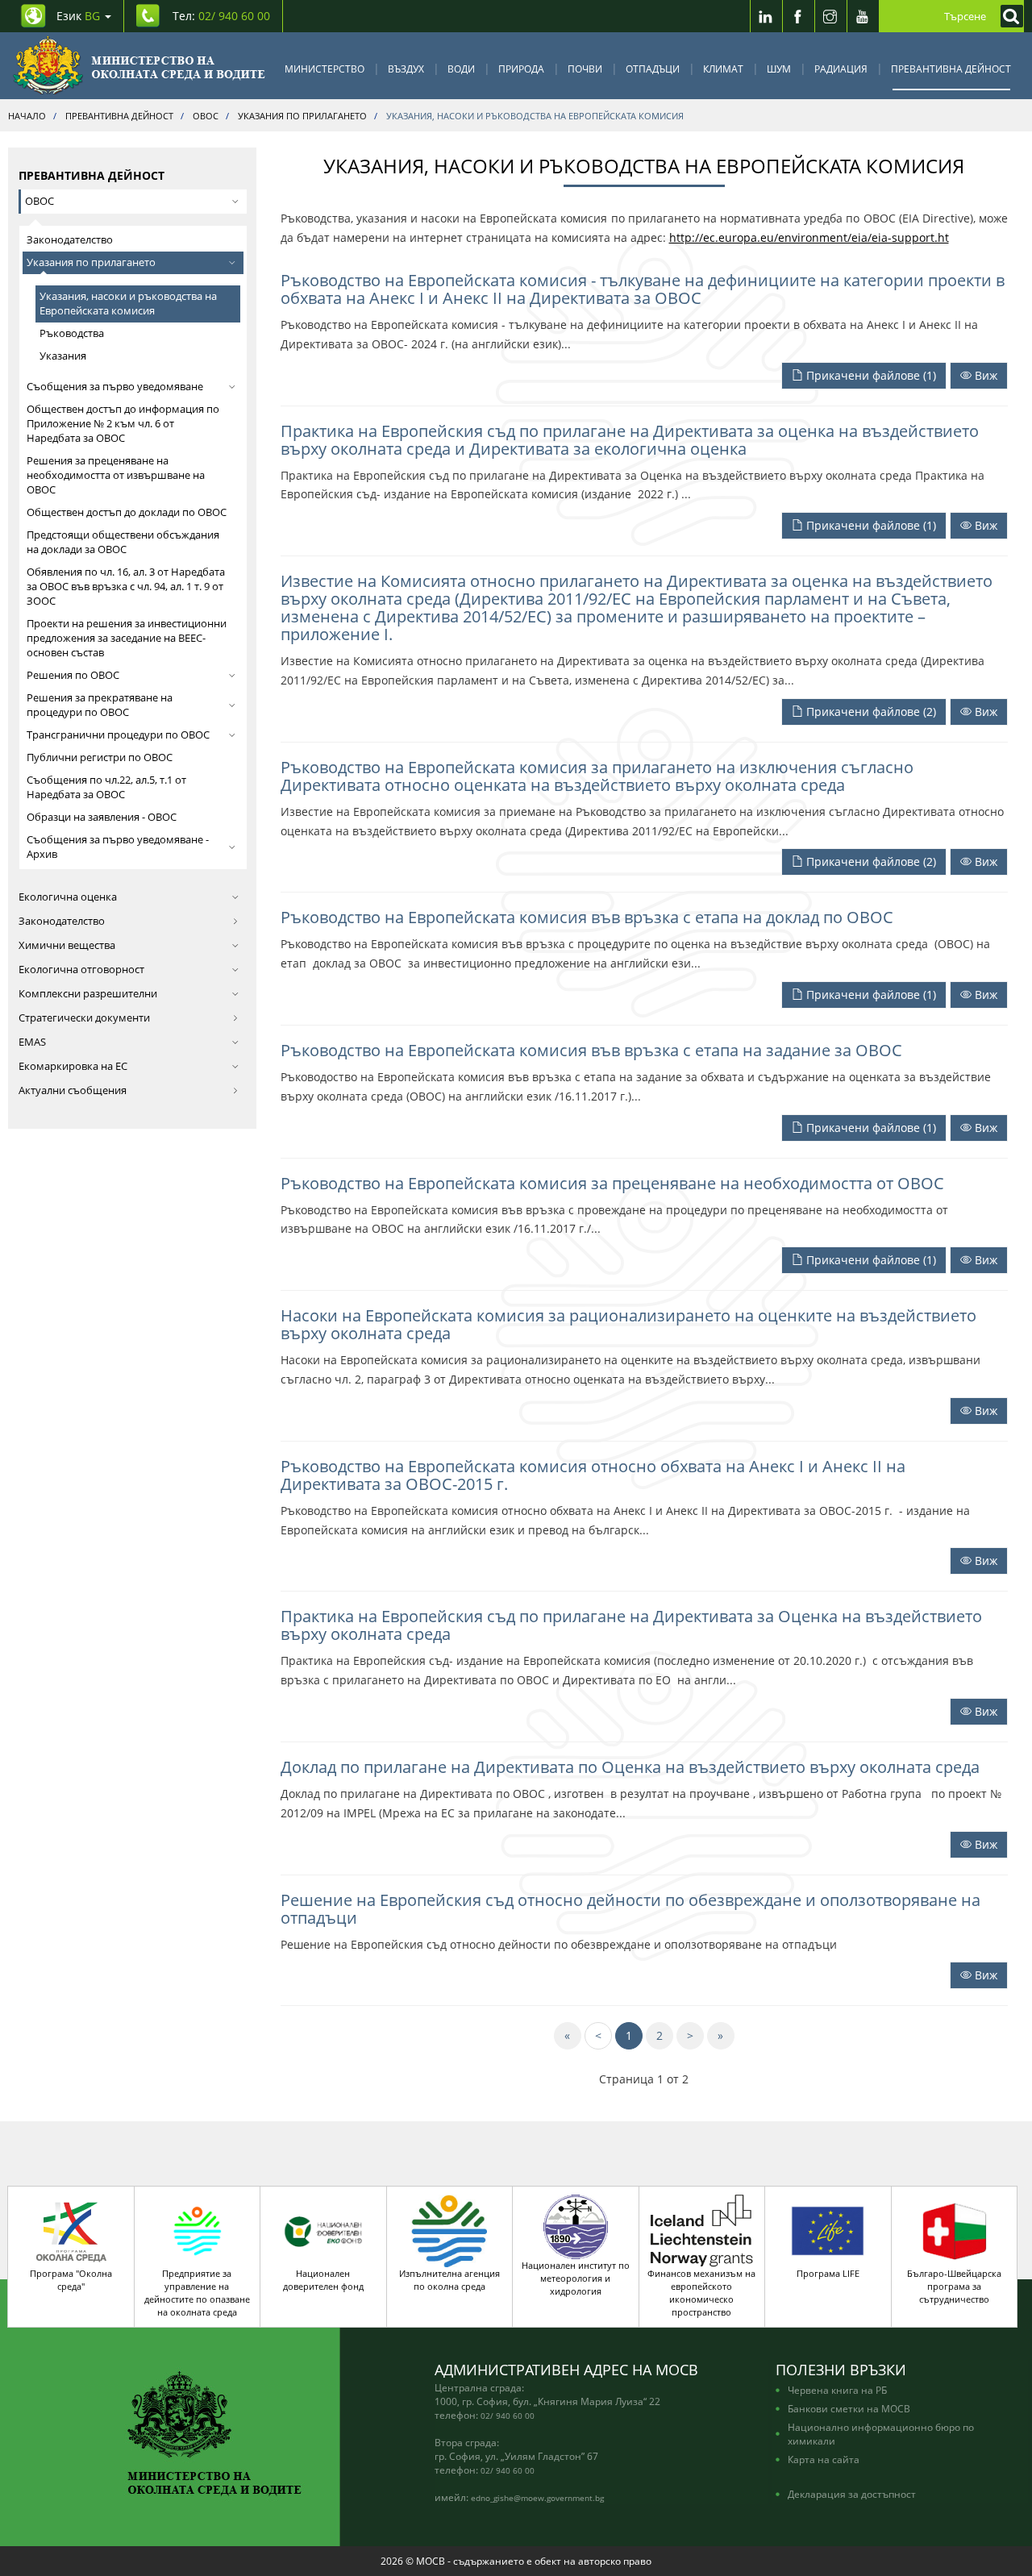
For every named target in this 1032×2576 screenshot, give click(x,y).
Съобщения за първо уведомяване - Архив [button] (118, 847)
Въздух (406, 69)
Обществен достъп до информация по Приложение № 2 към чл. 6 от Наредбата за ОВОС (123, 424)
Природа (521, 69)
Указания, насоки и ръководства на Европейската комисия (128, 304)
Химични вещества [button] (67, 945)
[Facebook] (798, 16)
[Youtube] (863, 16)
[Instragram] (830, 16)
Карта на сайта (824, 2459)
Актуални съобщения (73, 1090)
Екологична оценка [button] (68, 897)
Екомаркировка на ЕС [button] (73, 1066)
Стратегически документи (84, 1018)
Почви (585, 69)
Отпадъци (653, 69)
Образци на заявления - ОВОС (102, 817)
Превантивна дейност (951, 69)
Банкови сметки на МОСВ (849, 2408)
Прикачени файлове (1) (870, 375)
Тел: (221, 16)
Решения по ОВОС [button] (73, 675)
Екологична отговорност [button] (81, 970)
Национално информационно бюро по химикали (881, 2434)
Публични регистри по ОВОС (100, 757)
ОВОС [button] (40, 201)
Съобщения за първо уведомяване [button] (115, 387)
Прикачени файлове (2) (870, 712)
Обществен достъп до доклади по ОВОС (127, 512)
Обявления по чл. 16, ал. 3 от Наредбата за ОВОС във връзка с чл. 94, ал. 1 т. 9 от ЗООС (126, 587)
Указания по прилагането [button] (91, 262)
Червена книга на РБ (837, 2390)
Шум (779, 69)
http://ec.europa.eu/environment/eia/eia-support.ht (809, 237)
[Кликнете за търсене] (1008, 16)
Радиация (841, 69)
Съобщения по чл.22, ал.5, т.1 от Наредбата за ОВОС (106, 787)
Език (78, 16)
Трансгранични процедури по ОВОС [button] (118, 735)
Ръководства (72, 333)
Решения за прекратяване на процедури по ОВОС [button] (100, 705)
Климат (723, 69)
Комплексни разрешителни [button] (88, 994)
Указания (63, 356)
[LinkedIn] (766, 16)
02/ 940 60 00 (508, 2416)
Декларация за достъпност (852, 2494)
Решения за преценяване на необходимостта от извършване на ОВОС (116, 475)
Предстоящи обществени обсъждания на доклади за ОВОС (123, 542)
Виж (984, 375)
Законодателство (70, 240)
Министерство (325, 69)
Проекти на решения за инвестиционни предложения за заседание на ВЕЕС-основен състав (127, 638)
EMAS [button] (32, 1042)
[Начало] (139, 66)
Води (461, 69)
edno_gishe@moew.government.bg (537, 2498)
